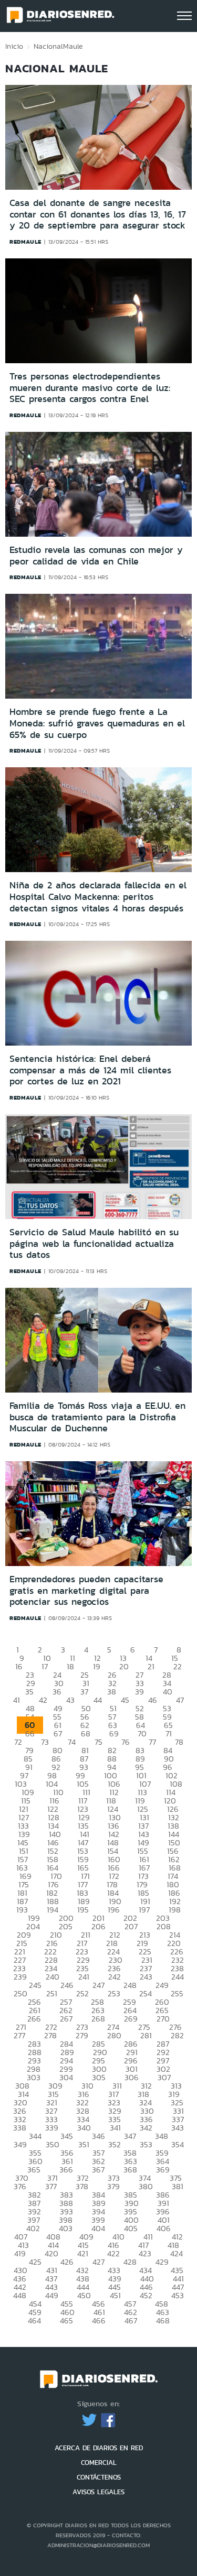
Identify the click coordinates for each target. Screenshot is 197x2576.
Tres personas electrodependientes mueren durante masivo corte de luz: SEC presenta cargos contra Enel (90, 388)
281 (146, 2035)
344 (35, 2136)
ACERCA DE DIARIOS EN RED (99, 2448)
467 (131, 2320)
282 (177, 2035)
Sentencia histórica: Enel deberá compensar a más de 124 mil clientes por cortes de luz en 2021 (90, 1070)
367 (98, 2170)
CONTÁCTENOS (99, 2477)
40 (168, 1692)
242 (115, 1977)
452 (146, 2295)
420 (51, 2253)
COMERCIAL (99, 2463)
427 (98, 2262)
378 (82, 2186)
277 (19, 2035)
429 (162, 2262)
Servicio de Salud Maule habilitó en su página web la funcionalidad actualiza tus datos (94, 1243)
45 (125, 1700)
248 (130, 1985)
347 (130, 2136)
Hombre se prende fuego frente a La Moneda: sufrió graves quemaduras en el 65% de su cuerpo (97, 723)
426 (67, 2262)
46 (153, 1700)
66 (30, 1733)
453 (178, 2295)
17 (45, 1666)
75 (98, 1742)
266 (34, 2019)
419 (20, 2253)
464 (34, 2320)
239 (20, 1977)
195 (83, 1910)
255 (177, 1993)
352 (115, 2144)
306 (132, 2077)
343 (178, 2128)
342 (146, 2128)
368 (130, 2170)
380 (146, 2186)
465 (66, 2320)
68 (86, 1733)
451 (115, 2295)
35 (29, 1692)
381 (178, 2186)
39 (139, 1692)
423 (145, 2253)
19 (97, 1666)
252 (82, 1993)
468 (163, 2320)
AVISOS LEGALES (98, 2492)
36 (57, 1692)
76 (126, 1742)
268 (98, 2019)
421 (83, 2253)
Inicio (14, 46)
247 (98, 1985)
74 (72, 1742)
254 (146, 1993)
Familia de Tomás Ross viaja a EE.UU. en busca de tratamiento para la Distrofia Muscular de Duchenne (97, 1417)
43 (70, 1700)
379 (113, 2186)
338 (20, 2128)
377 (51, 2186)
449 (52, 2295)
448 (20, 2295)
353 (146, 2144)
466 (99, 2320)
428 (130, 2262)
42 (43, 1700)
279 (82, 2035)
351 (84, 2144)
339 (52, 2128)
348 (162, 2136)
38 (112, 1692)
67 (58, 1733)
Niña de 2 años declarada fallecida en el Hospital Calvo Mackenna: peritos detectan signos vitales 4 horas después (98, 896)
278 (50, 2035)
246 (67, 1985)
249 (162, 1985)
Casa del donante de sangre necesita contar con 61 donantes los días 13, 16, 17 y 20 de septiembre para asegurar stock (98, 214)
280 (114, 2035)
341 (115, 2128)
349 (20, 2144)
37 (84, 1692)
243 (146, 1977)
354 (178, 2144)
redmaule (25, 242)
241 (84, 1977)
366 (66, 2170)
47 (180, 1700)
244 (178, 1977)
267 (66, 2019)
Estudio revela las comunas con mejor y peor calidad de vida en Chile (96, 556)
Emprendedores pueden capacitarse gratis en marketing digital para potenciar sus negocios (86, 1590)
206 (98, 1926)
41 (17, 1700)
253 (114, 1993)
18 (70, 1666)
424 (177, 2253)
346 (98, 2136)
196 (114, 1910)
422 (113, 2253)
